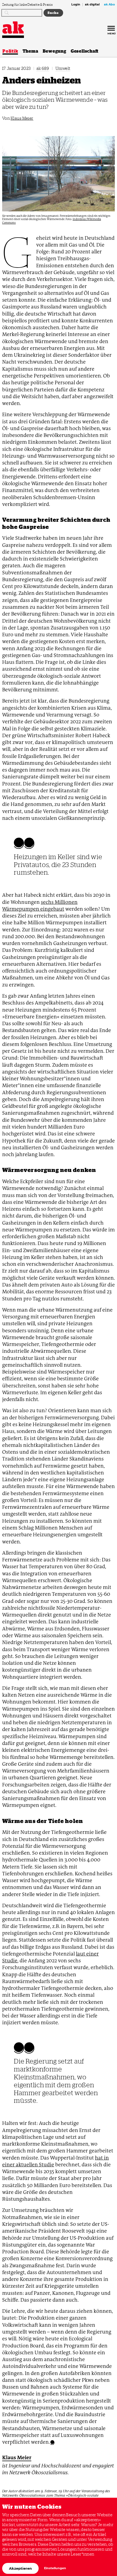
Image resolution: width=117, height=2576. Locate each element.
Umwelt (63, 68)
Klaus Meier (22, 118)
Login (76, 5)
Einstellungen (55, 2568)
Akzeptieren (20, 2568)
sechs (47, 902)
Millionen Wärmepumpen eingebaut (40, 905)
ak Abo (109, 5)
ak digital (92, 5)
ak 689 (43, 68)
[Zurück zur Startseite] (13, 28)
